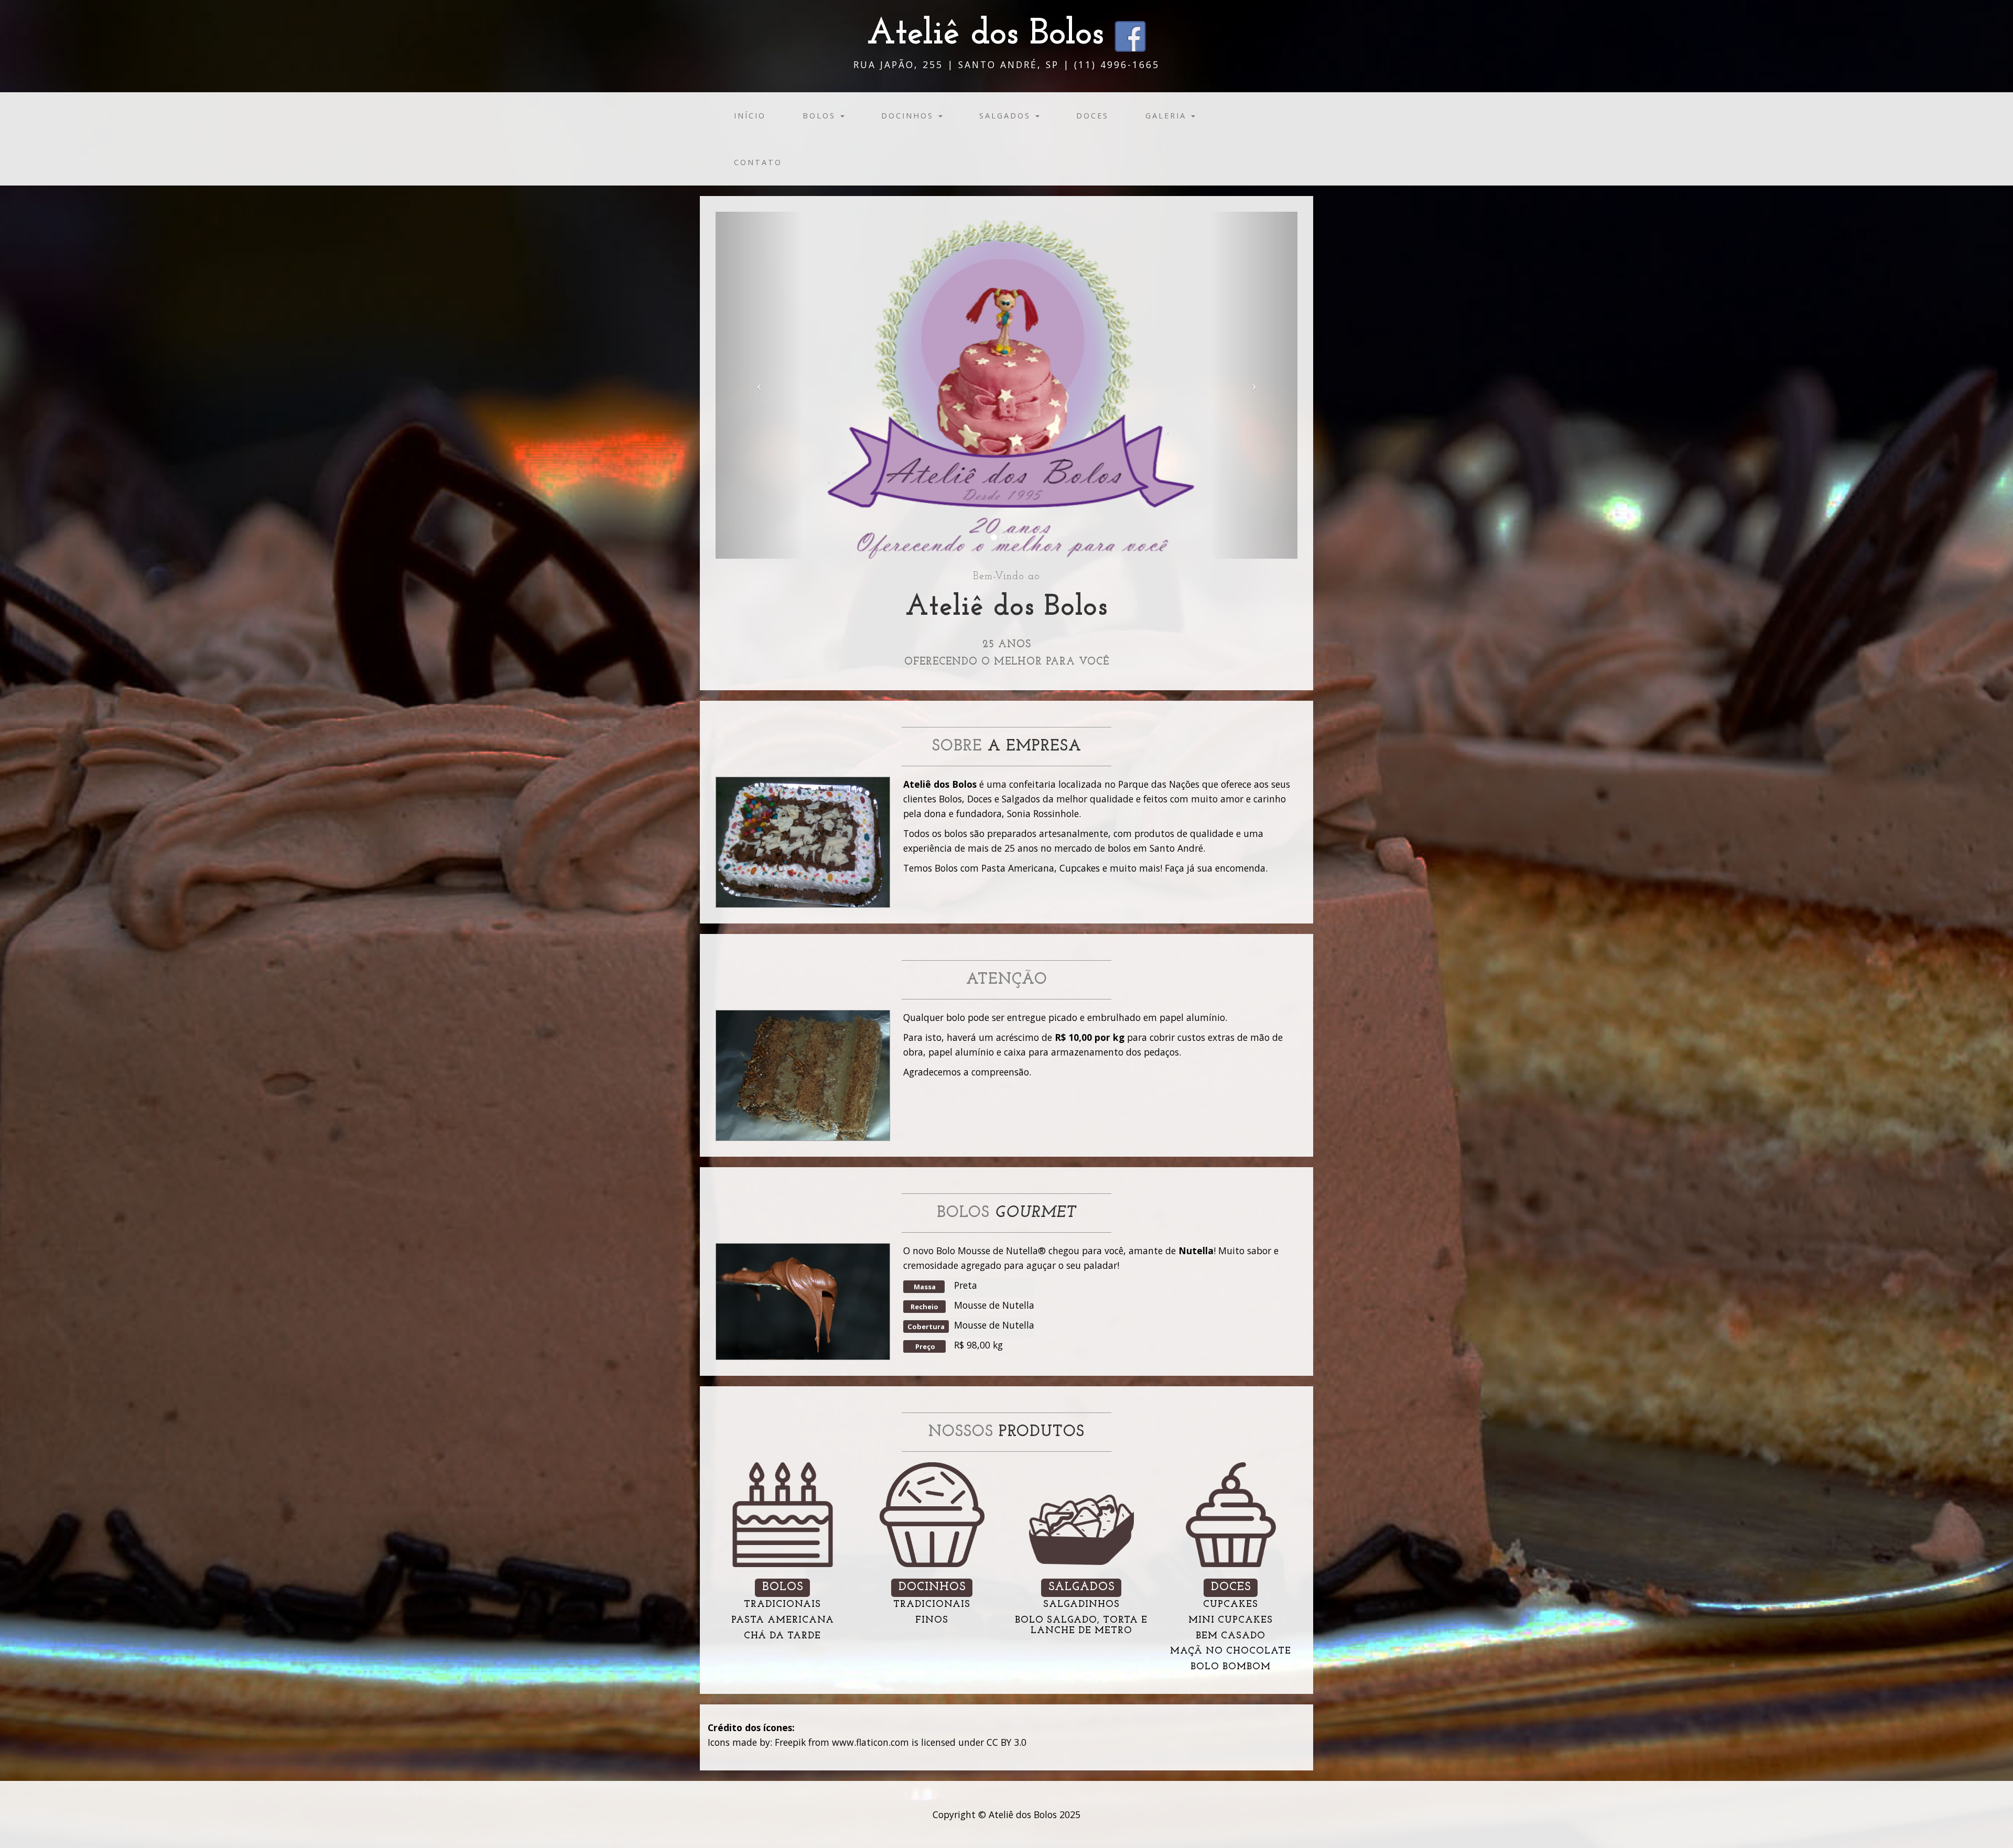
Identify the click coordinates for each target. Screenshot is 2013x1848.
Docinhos (909, 116)
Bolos (821, 116)
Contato (758, 162)
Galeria (1168, 116)
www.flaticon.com (870, 1742)
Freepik (790, 1742)
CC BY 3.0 (1006, 1742)
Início (750, 116)
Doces (1092, 116)
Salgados (1007, 116)
